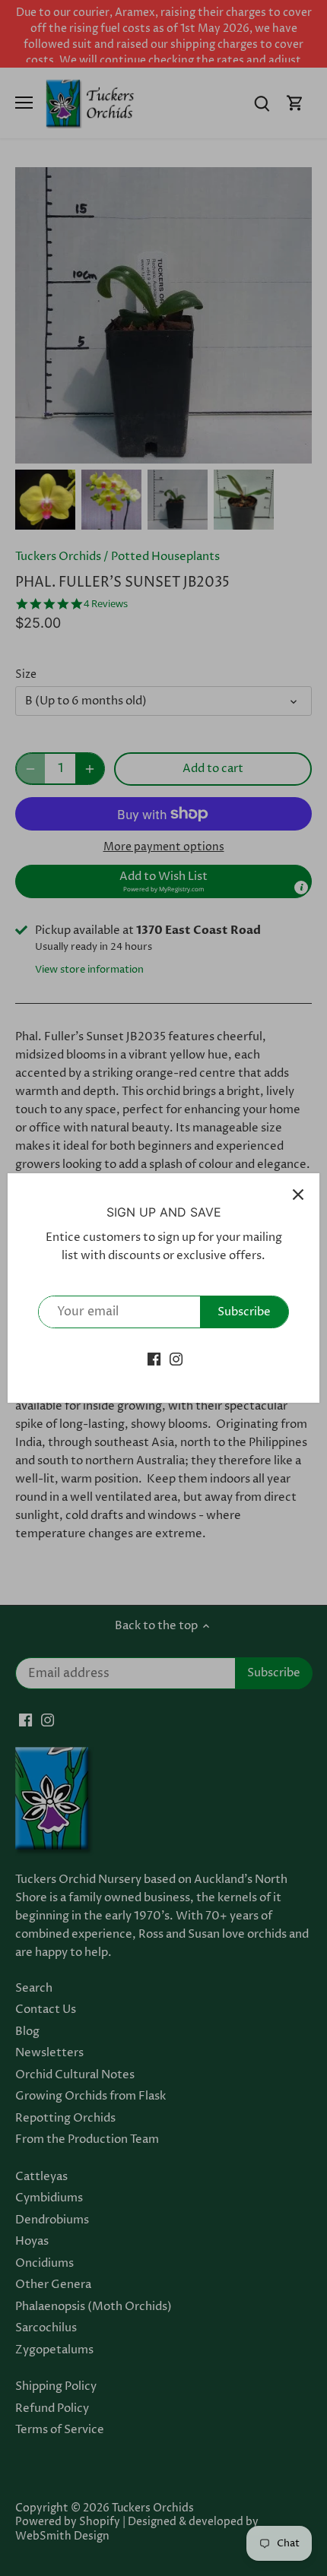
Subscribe (244, 1312)
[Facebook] (154, 1359)
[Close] (298, 1195)
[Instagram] (176, 1359)
